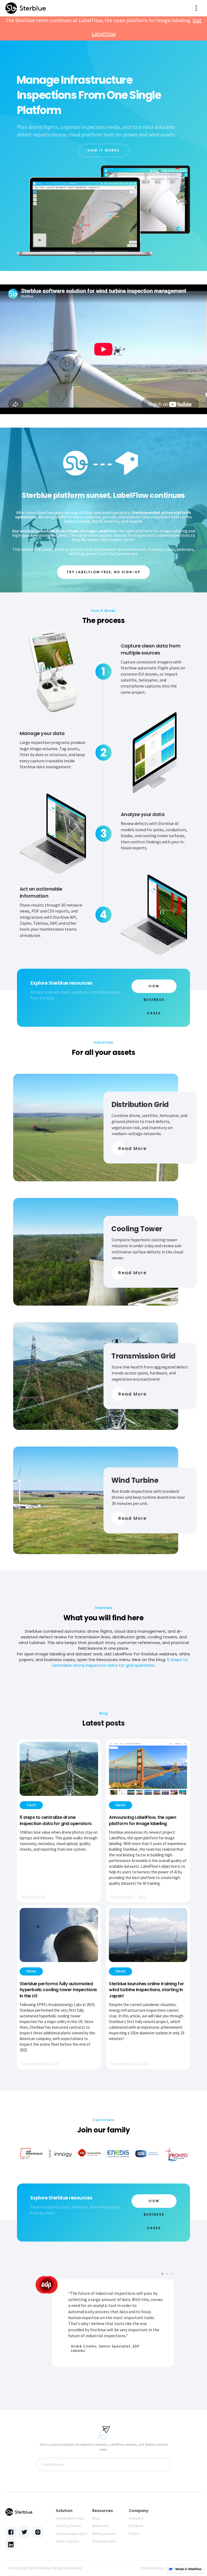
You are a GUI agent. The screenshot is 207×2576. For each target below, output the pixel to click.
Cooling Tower (69, 2526)
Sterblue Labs (104, 2541)
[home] (26, 8)
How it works (104, 150)
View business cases (154, 988)
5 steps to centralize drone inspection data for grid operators (120, 1662)
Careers (136, 2518)
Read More (132, 1148)
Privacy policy (153, 2568)
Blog (96, 2518)
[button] (196, 8)
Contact (136, 2526)
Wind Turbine (67, 2541)
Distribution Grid (70, 2518)
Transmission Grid (71, 2534)
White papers (104, 2534)
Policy (134, 2534)
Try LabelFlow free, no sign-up (103, 572)
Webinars (101, 2526)
